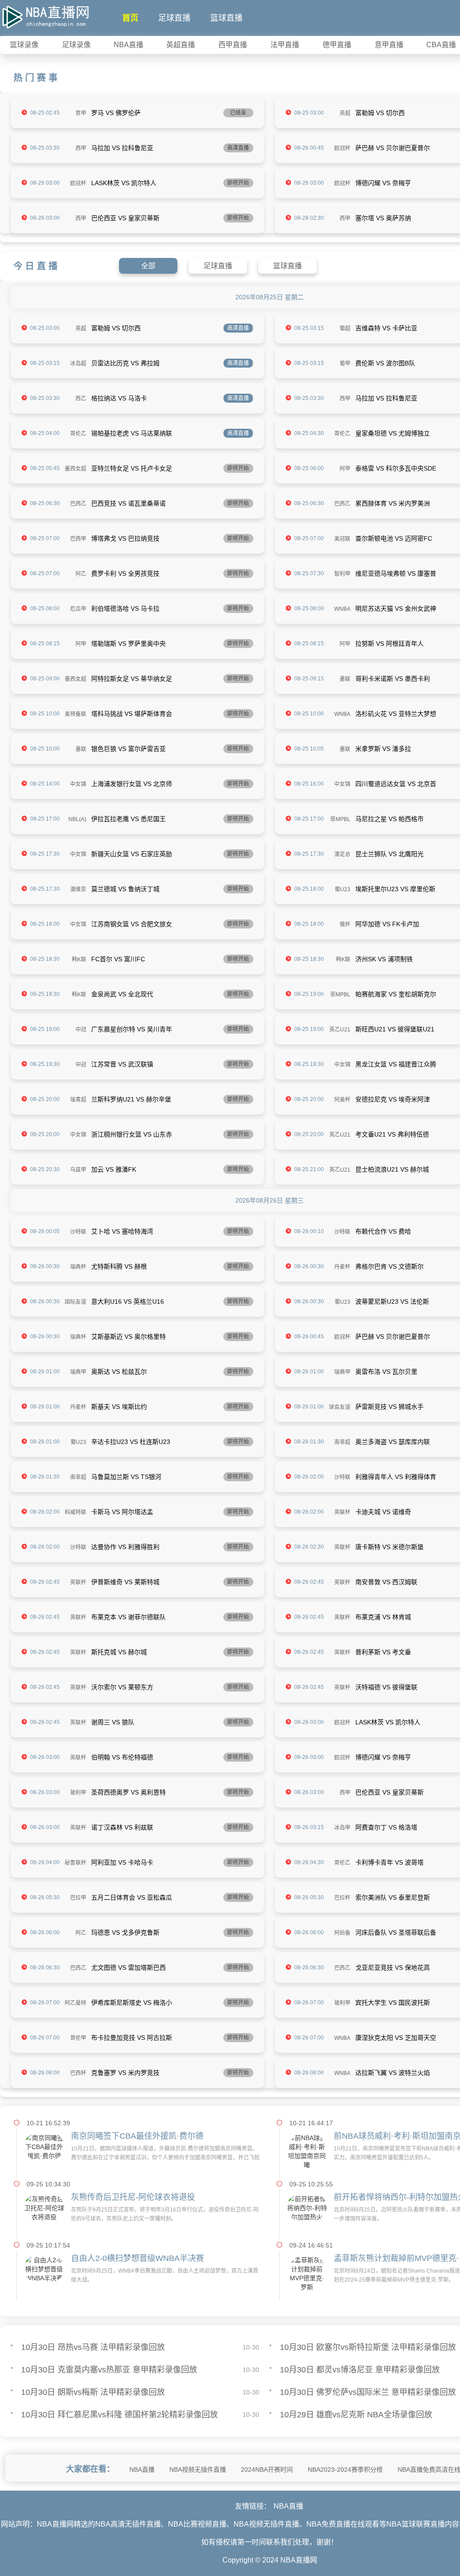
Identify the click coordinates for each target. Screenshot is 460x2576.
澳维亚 (78, 889)
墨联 (345, 679)
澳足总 (342, 854)
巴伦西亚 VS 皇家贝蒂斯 (125, 218)
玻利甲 (78, 1793)
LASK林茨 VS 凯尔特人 (124, 183)
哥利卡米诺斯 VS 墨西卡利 (393, 679)
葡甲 (345, 364)
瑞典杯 (78, 1267)
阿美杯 (342, 1100)
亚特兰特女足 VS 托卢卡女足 (132, 468)
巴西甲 (78, 539)
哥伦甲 (78, 2038)
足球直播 (174, 18)
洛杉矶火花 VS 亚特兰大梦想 (396, 714)
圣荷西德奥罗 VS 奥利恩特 (128, 1792)
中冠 (81, 1030)
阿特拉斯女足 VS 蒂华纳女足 (132, 679)
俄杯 (345, 924)
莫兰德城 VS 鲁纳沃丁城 (125, 889)
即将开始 (238, 183)
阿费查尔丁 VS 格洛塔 (386, 1827)
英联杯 (342, 1512)
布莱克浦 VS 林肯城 (383, 1617)
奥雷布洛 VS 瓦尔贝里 (386, 1372)
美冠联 (342, 539)
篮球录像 (24, 45)
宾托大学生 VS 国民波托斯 (393, 2003)
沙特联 (78, 1232)
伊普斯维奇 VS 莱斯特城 (125, 1582)
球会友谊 (340, 1407)
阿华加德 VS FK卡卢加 (387, 924)
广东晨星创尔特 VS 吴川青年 (132, 1029)
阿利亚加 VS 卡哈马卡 (122, 1862)
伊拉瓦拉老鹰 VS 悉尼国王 (128, 819)
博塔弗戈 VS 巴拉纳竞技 (125, 538)
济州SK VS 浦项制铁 (384, 959)
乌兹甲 (78, 1170)
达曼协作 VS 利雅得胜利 (125, 1547)
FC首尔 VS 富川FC (118, 959)
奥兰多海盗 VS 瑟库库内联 (393, 1442)
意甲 (81, 113)
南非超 (342, 1442)
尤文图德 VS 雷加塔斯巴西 (128, 1968)
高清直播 (238, 148)
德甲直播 (337, 45)
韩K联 (79, 959)
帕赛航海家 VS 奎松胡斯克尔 (396, 994)
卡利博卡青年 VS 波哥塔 (389, 1862)
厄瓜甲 (78, 609)
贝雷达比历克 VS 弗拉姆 (125, 363)
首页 (130, 18)
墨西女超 (75, 469)
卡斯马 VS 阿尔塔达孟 (122, 1512)
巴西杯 (78, 2073)
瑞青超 (78, 1100)
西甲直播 (233, 45)
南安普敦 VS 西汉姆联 (386, 1582)
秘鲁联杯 (75, 1863)
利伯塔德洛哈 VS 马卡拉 (125, 608)
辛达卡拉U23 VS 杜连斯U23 (131, 1442)
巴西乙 (78, 504)
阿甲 (345, 469)
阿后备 (342, 1933)
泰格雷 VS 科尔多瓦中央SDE (396, 468)
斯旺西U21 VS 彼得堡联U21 (395, 1029)
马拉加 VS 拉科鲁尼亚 (122, 148)
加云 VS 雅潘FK (114, 1169)
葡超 (345, 329)
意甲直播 (389, 45)
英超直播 (181, 45)
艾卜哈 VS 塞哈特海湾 (122, 1231)
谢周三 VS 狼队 (113, 1722)
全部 (148, 266)
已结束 (238, 113)
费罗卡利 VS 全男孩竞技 (125, 573)
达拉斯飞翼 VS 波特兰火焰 (393, 2073)
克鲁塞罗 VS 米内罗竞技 (125, 2073)
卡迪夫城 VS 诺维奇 (383, 1512)
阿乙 (81, 574)
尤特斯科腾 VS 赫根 (119, 1266)
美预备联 (75, 714)
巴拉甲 (78, 1898)
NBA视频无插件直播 (198, 2469)
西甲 (81, 148)
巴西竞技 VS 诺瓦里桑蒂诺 (128, 503)
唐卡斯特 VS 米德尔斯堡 (389, 1547)
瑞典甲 (78, 1372)
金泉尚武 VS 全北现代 (122, 994)
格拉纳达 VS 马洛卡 (119, 398)
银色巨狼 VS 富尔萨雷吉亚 (128, 749)
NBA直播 (128, 45)
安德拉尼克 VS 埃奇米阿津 (393, 1099)
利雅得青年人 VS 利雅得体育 (396, 1477)
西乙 (81, 399)
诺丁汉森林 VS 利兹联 (122, 1827)
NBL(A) (77, 819)
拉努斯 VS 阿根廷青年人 (389, 644)
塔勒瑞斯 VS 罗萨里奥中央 (128, 644)
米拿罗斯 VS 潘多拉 (383, 749)
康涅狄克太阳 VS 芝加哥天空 (396, 2038)
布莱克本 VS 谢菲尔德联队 (128, 1617)
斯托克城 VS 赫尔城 (119, 1652)
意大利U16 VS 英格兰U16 (128, 1301)
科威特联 (75, 1512)
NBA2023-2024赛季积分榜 (345, 2469)
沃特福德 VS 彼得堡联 (386, 1687)
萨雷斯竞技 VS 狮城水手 (389, 1407)
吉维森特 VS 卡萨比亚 (386, 328)
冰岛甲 (342, 1828)
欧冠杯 (342, 148)
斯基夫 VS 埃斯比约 (119, 1407)
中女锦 (78, 784)
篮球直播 (226, 18)
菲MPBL (340, 819)
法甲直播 (285, 45)
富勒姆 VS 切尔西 (380, 113)
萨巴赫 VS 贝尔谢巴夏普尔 (393, 148)
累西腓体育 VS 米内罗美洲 (393, 503)
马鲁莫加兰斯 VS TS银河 (126, 1477)
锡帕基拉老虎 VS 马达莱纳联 (132, 433)
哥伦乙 (78, 434)
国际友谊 (75, 1302)
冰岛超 (78, 364)
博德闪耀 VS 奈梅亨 (383, 183)
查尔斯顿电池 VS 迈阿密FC (394, 538)
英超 (345, 113)
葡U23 (343, 889)
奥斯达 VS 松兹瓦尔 (119, 1372)
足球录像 (76, 45)
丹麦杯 (342, 1267)
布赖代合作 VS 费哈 (383, 1231)
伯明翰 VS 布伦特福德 (122, 1757)
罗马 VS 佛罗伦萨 (116, 113)
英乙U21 (340, 1030)
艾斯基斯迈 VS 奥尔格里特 (128, 1337)
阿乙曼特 (75, 2003)
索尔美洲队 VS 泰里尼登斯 (393, 1897)
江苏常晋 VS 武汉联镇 (122, 1064)
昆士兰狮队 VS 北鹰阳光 (389, 854)
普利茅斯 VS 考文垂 (383, 1652)
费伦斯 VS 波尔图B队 (385, 363)
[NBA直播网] (45, 15)
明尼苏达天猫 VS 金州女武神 (396, 608)
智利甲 (342, 574)
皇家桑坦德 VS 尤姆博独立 (393, 433)
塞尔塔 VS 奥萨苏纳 (383, 218)
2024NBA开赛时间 (267, 2469)
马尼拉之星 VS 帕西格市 (389, 819)
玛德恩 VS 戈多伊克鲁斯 (125, 1932)
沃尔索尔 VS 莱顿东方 (122, 1687)
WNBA (342, 609)
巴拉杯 (342, 1898)
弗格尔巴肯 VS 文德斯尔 (389, 1266)
